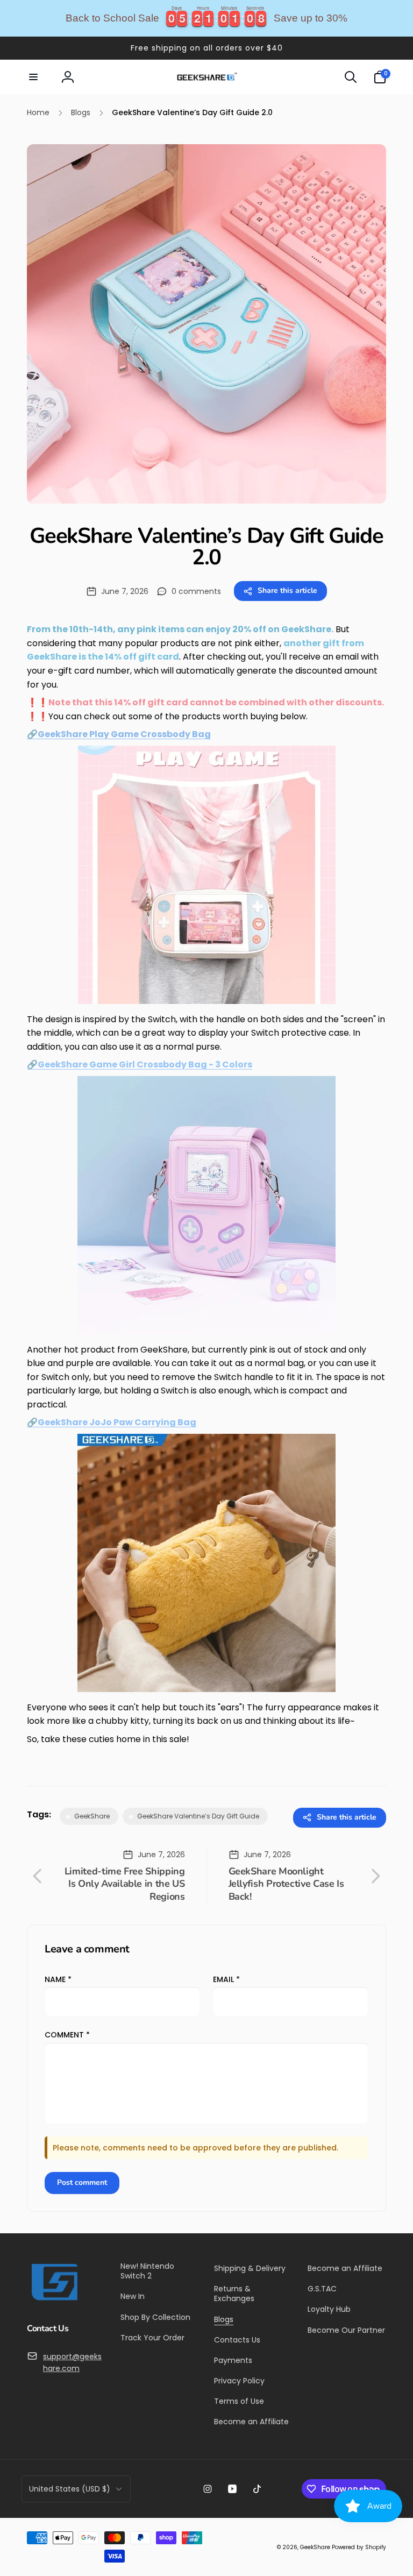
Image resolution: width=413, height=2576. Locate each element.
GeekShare (315, 2547)
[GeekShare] (54, 2300)
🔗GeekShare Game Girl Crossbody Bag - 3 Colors (140, 1064)
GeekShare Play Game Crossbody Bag (124, 734)
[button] (33, 77)
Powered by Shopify (359, 2547)
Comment (67, 2035)
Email (226, 1979)
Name (58, 1979)
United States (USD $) (70, 2489)
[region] (206, 18)
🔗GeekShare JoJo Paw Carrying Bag (112, 1422)
